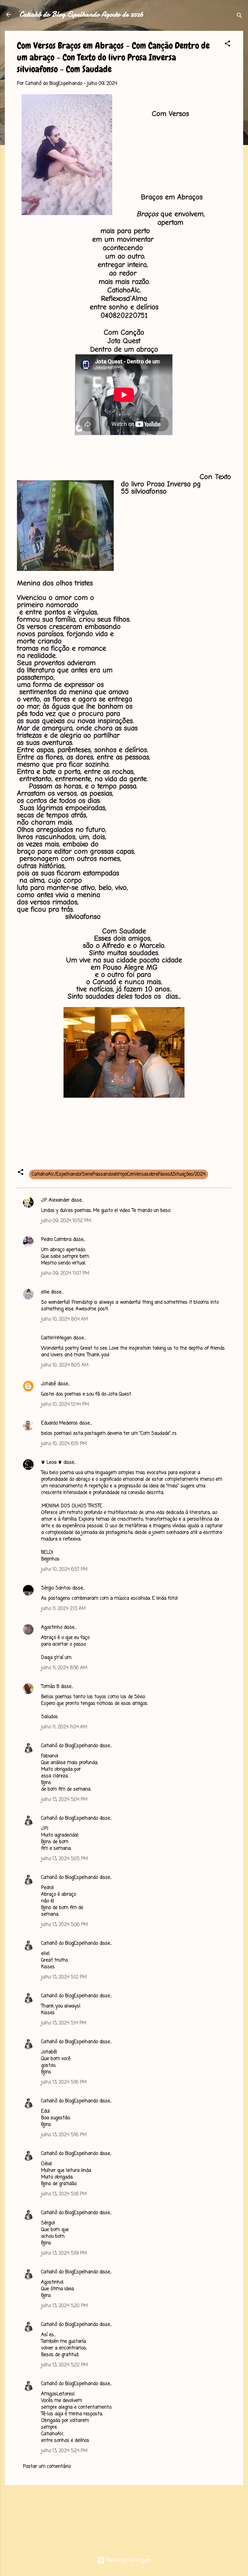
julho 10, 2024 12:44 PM (65, 1405)
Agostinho (52, 1628)
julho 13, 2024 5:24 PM (64, 2451)
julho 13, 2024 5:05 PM (64, 1859)
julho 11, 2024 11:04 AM (64, 1727)
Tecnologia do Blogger (128, 2560)
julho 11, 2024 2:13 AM (63, 1609)
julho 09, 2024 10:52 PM (66, 1221)
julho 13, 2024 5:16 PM (64, 2082)
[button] (227, 45)
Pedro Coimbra (56, 1240)
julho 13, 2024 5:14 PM (64, 2023)
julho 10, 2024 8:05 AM (65, 1365)
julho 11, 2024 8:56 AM (64, 1668)
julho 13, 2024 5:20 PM (64, 2306)
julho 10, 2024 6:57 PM (64, 1570)
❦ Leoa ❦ (52, 1463)
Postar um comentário (47, 2467)
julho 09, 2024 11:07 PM (65, 1274)
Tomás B (50, 1687)
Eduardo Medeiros (59, 1423)
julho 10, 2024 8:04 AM (65, 1319)
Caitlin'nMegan (56, 1338)
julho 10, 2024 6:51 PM (64, 1444)
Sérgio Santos (56, 1588)
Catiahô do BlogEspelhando (70, 1746)
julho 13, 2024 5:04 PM (64, 1800)
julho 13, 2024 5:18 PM (64, 2194)
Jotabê (49, 1384)
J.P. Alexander (55, 1200)
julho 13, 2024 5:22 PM (64, 2365)
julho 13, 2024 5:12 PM (64, 1977)
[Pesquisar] (240, 16)
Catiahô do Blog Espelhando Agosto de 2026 (81, 14)
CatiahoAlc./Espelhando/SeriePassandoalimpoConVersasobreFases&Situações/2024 (119, 1174)
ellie (45, 1292)
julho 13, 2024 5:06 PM (64, 1925)
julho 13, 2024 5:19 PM (64, 2253)
